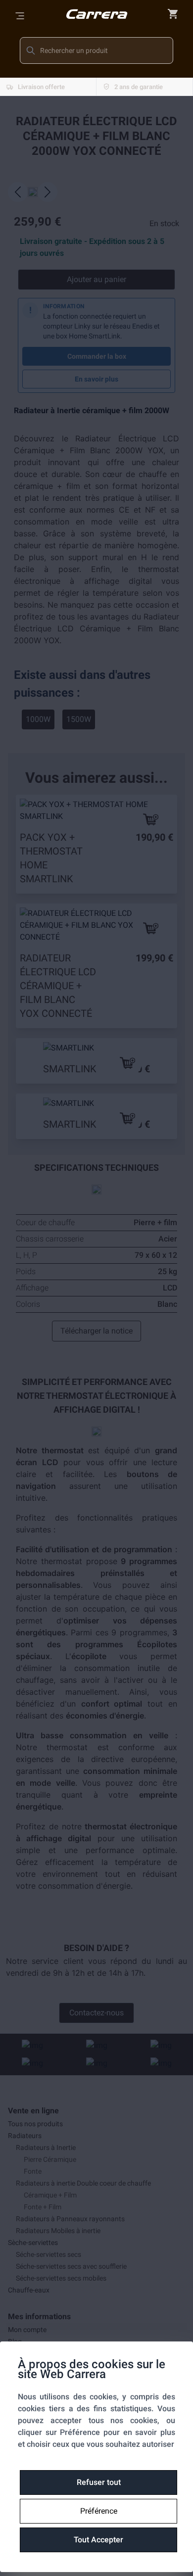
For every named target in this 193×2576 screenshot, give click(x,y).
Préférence (99, 2511)
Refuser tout (99, 2482)
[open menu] (20, 16)
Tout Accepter (98, 2540)
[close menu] (173, 14)
